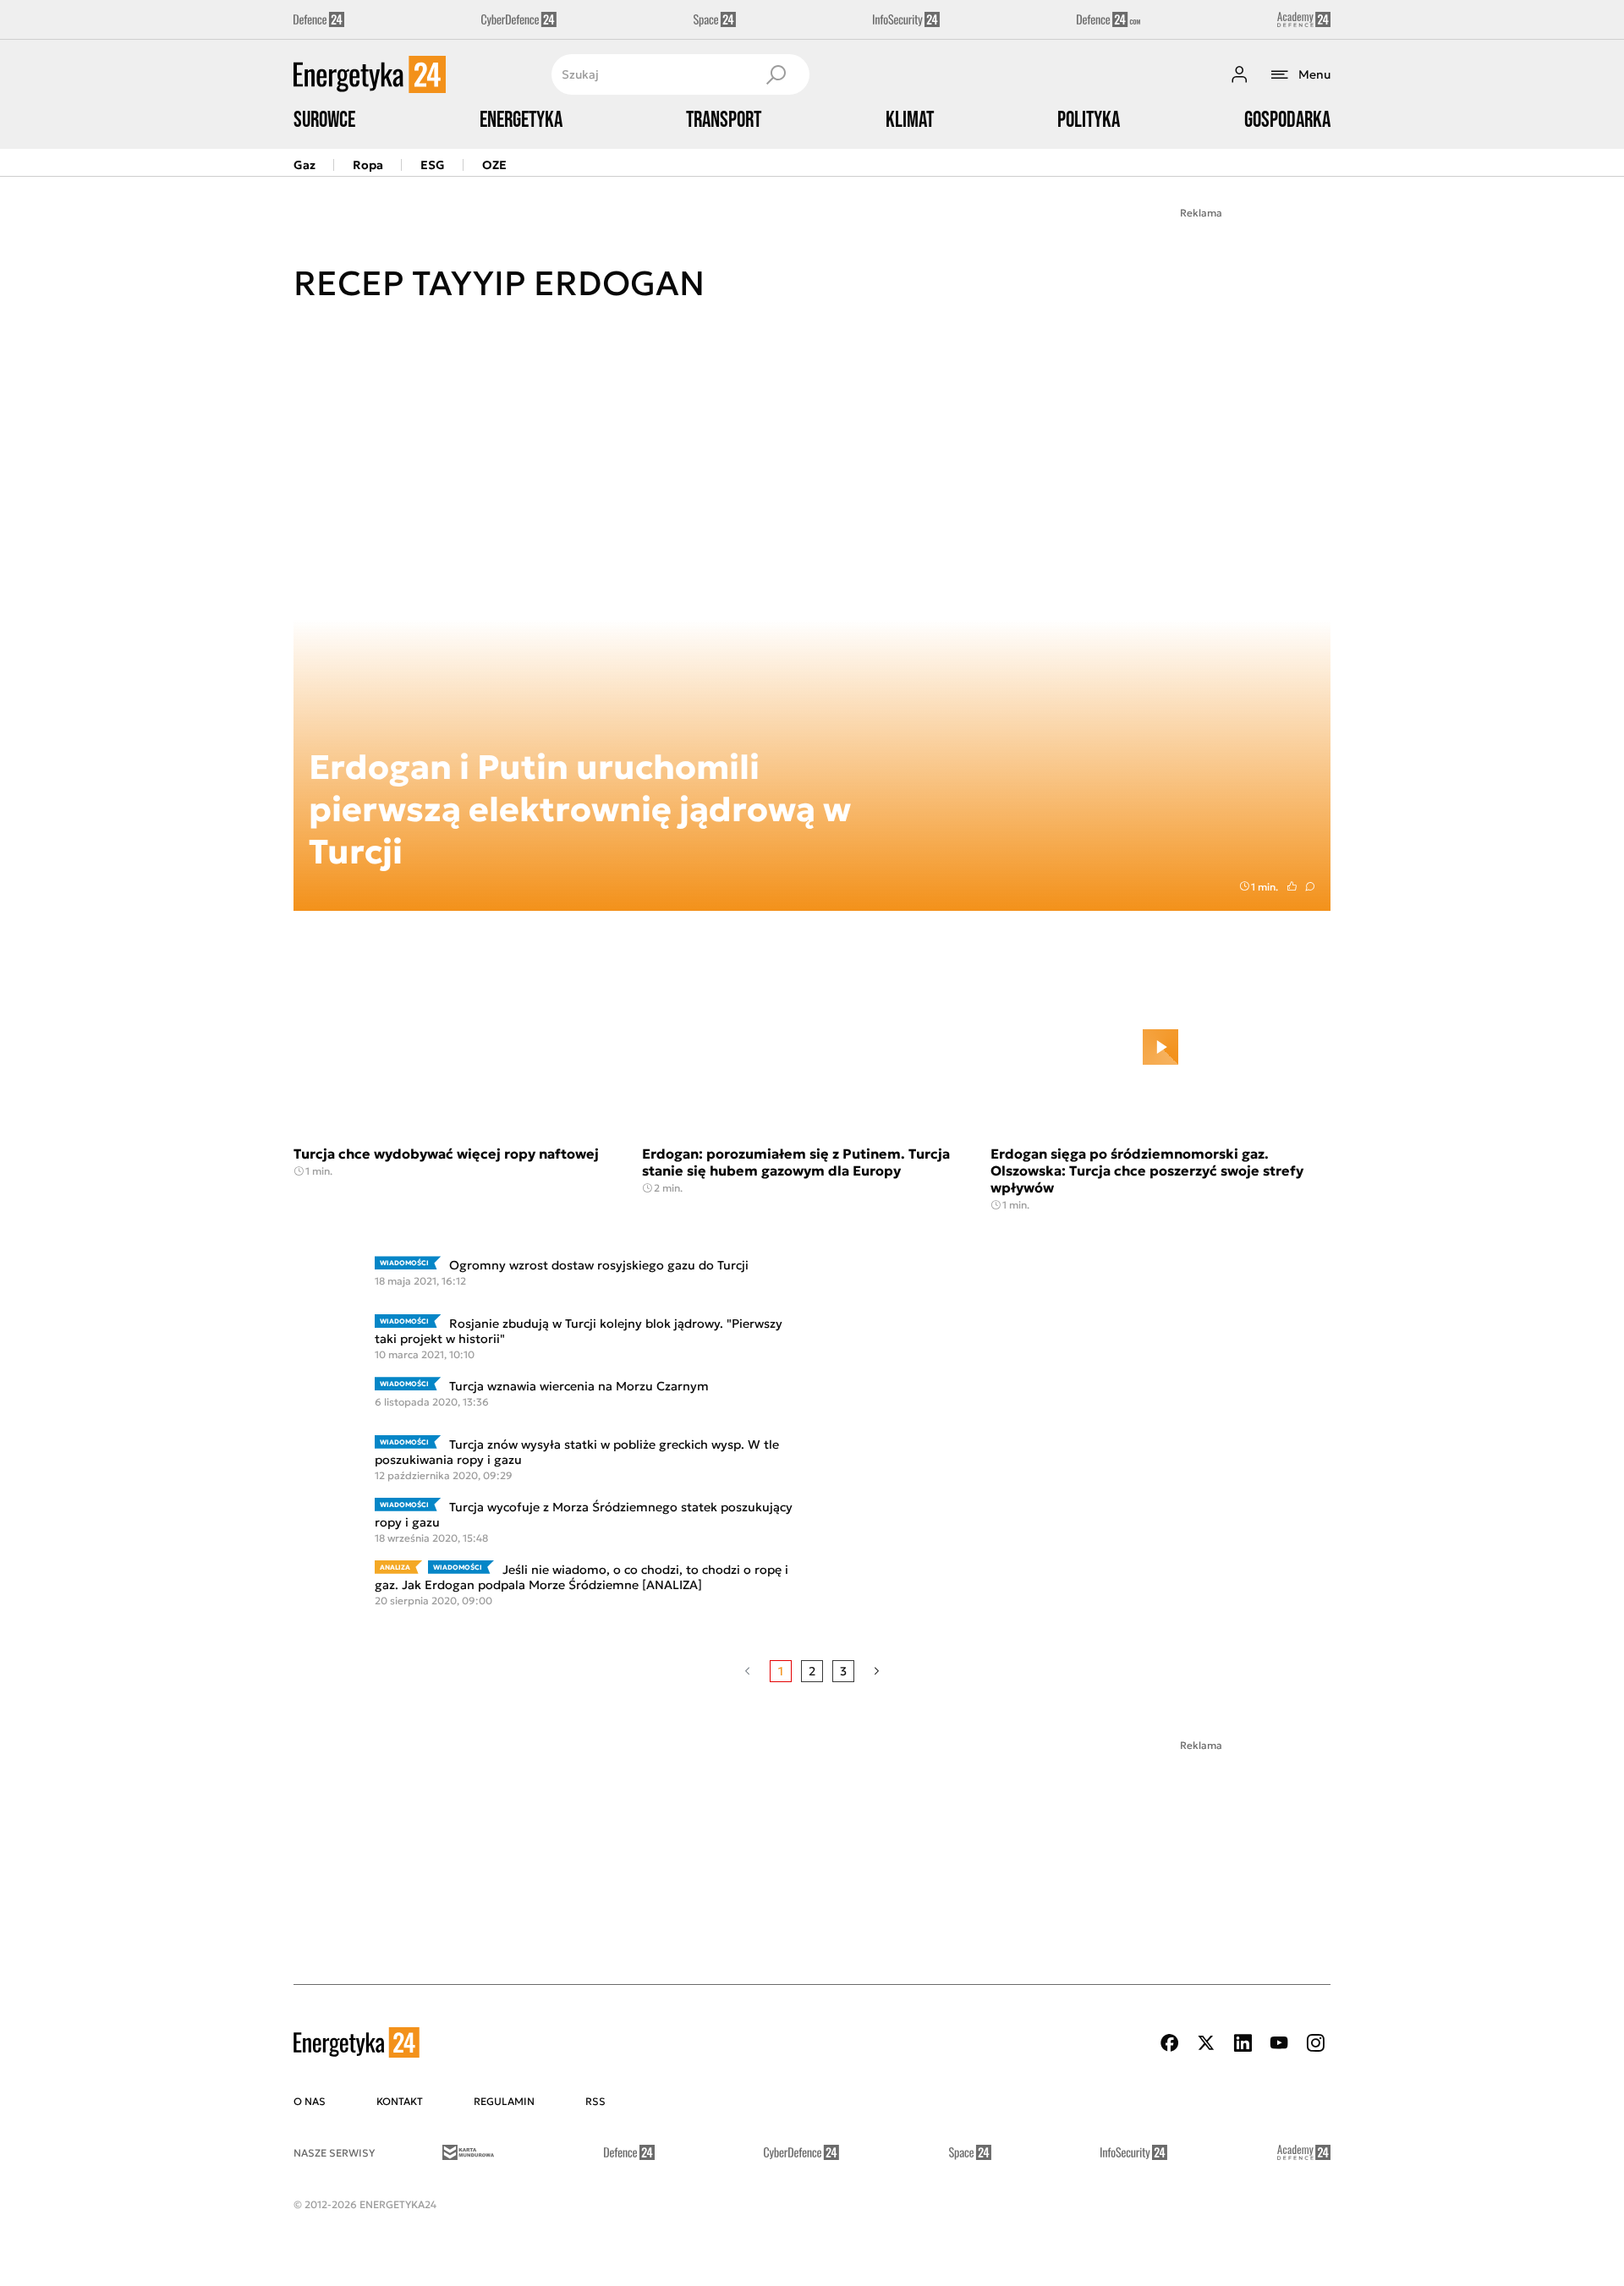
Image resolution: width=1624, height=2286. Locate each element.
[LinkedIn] (1243, 2043)
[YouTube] (1279, 2043)
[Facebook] (1170, 2043)
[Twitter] (1206, 2043)
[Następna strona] (877, 1671)
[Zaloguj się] (1239, 74)
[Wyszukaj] (776, 74)
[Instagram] (1315, 2043)
